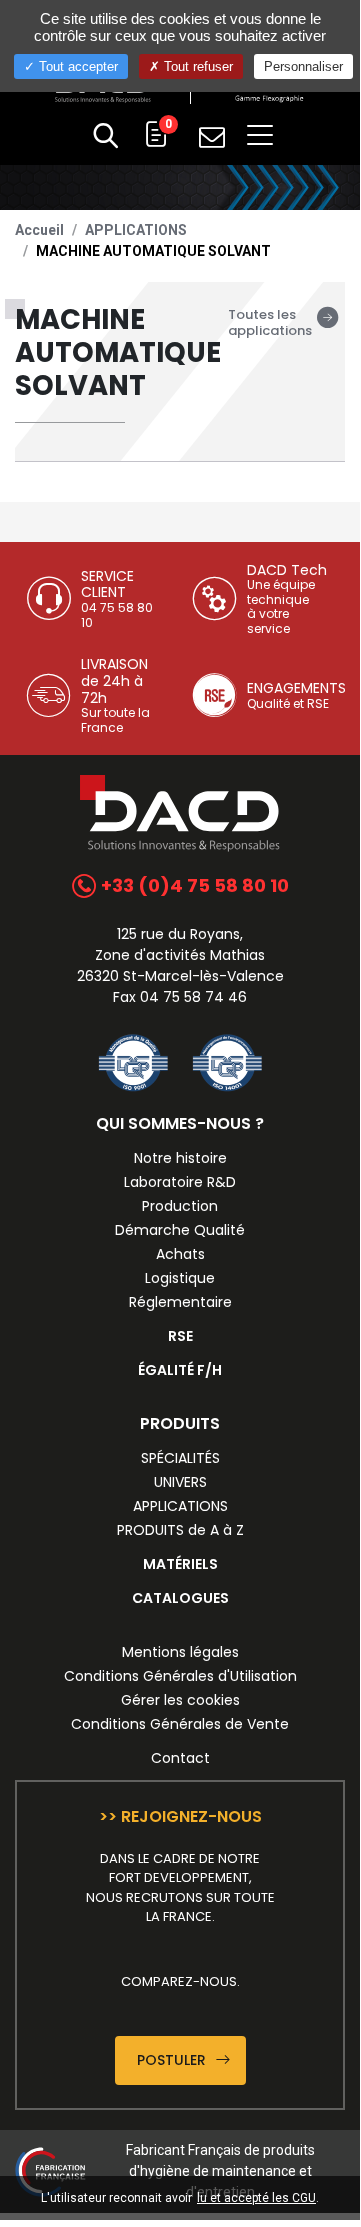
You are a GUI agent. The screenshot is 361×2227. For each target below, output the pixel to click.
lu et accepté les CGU (256, 2198)
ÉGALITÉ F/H (180, 1370)
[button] (106, 138)
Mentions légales (180, 1652)
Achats (180, 1254)
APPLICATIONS (136, 230)
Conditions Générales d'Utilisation (180, 1676)
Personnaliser (303, 66)
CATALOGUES (180, 1598)
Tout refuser (196, 66)
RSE (180, 1336)
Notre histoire (180, 1158)
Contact (180, 1758)
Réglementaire (180, 1302)
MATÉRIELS (180, 1564)
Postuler (173, 2060)
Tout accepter (76, 66)
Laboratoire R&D (180, 1182)
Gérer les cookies (180, 1700)
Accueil (39, 230)
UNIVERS (180, 1482)
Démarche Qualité (180, 1230)
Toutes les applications (270, 322)
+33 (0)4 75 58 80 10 (193, 885)
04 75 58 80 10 (117, 614)
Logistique (180, 1278)
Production (180, 1206)
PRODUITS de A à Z (180, 1530)
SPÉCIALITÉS (180, 1458)
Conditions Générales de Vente (180, 1724)
